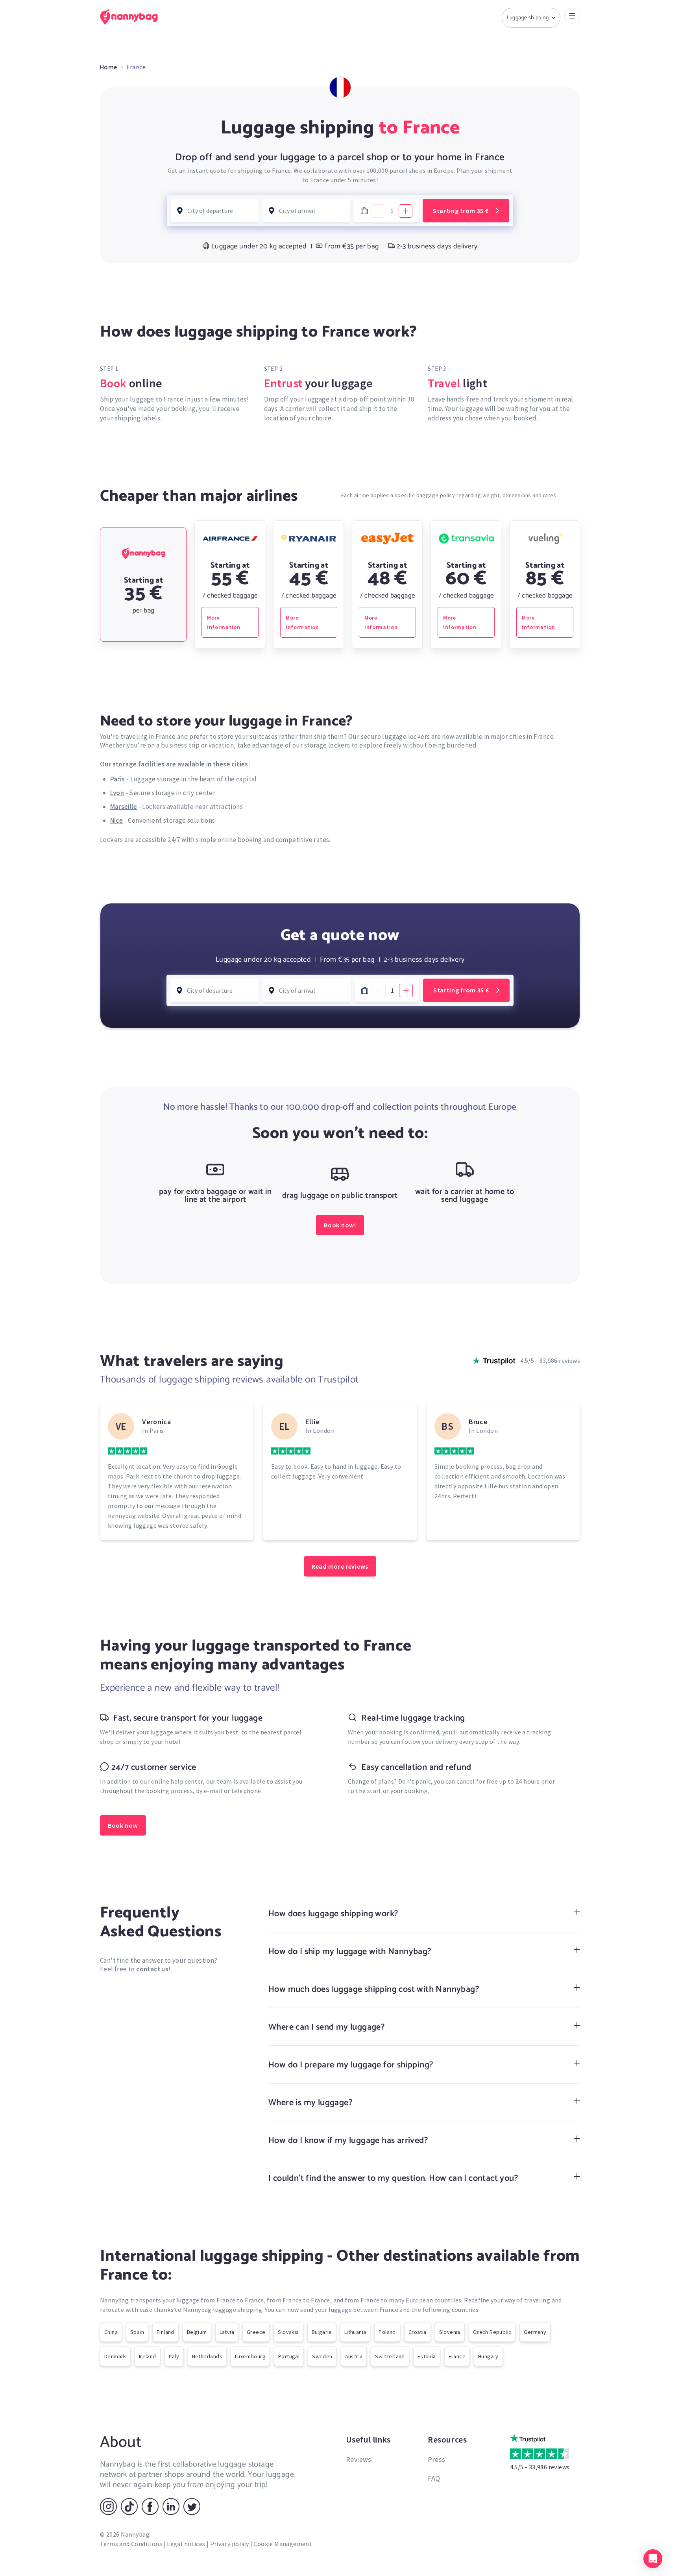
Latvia (227, 2332)
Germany (535, 2332)
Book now (123, 1825)
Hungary (488, 2356)
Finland (165, 2332)
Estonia (427, 2356)
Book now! (340, 1225)
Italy (174, 2356)
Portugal (289, 2356)
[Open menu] (572, 16)
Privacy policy (230, 2544)
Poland (387, 2332)
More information (224, 622)
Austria (354, 2356)
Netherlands (207, 2356)
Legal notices (186, 2544)
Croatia (418, 2332)
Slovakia (288, 2332)
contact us (152, 1969)
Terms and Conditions (131, 2544)
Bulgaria (322, 2332)
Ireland (148, 2356)
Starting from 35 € (461, 211)
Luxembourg (250, 2356)
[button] (653, 2559)
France (457, 2356)
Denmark (115, 2356)
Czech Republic (492, 2332)
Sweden (322, 2356)
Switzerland (390, 2356)
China (111, 2332)
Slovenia (450, 2332)
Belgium (197, 2332)
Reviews (359, 2459)
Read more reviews (340, 1566)
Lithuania (355, 2332)
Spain (137, 2332)
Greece (256, 2332)
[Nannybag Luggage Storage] (133, 17)
